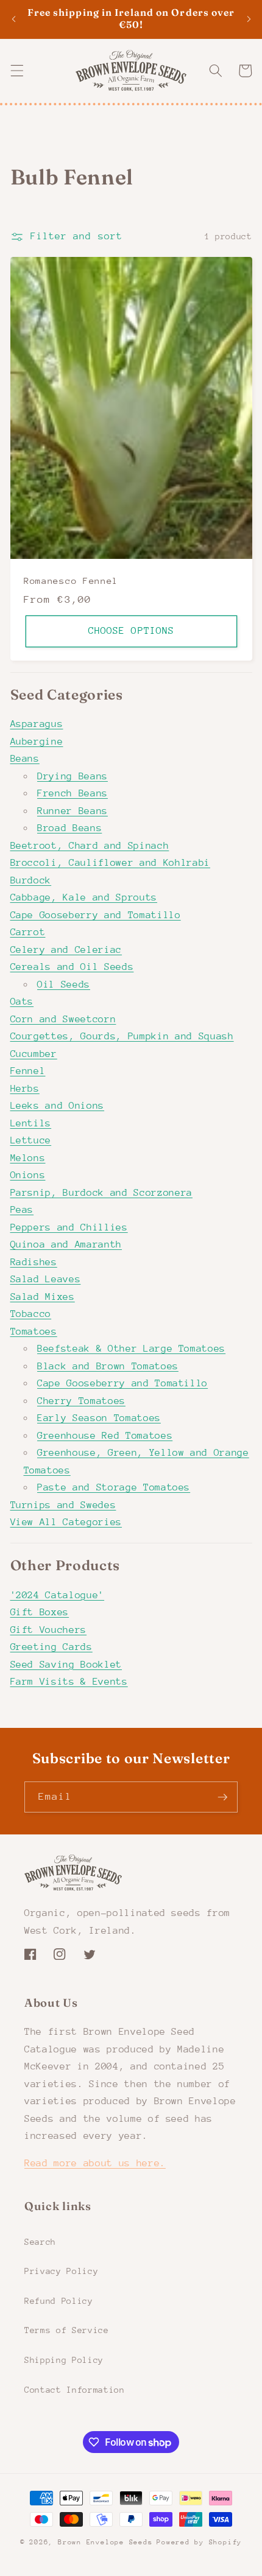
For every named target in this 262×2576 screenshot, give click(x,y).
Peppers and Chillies (69, 1227)
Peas (22, 1210)
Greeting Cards (51, 1647)
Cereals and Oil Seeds (72, 967)
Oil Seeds (64, 984)
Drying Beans (73, 776)
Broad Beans (69, 828)
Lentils (31, 1123)
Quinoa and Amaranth (66, 1244)
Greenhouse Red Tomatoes (105, 1436)
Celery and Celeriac (66, 950)
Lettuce (31, 1140)
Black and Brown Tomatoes (108, 1366)
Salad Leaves (46, 1279)
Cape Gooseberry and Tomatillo (96, 915)
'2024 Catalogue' (58, 1595)
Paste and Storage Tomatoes (114, 1487)
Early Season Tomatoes (99, 1418)
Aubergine (37, 742)
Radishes (34, 1262)
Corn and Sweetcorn (63, 1019)
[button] (16, 71)
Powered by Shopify (199, 2542)
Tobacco (31, 1314)
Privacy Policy (61, 2271)
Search (40, 2242)
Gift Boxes (40, 1612)
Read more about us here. (95, 2163)
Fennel (28, 1071)
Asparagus (37, 724)
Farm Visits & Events (69, 1682)
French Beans (73, 793)
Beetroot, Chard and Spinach (90, 846)
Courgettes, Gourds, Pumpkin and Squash (122, 1036)
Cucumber (34, 1054)
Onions (28, 1175)
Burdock (31, 880)
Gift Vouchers (49, 1630)
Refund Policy (59, 2301)
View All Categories (66, 1522)
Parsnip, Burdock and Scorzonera (101, 1193)
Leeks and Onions (58, 1106)
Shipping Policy (64, 2360)
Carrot (28, 932)
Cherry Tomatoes (81, 1401)
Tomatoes (34, 1332)
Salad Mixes (43, 1297)
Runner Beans (73, 811)
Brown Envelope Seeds (105, 2542)
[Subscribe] (222, 1797)
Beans (25, 759)
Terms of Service (67, 2330)
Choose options (131, 631)
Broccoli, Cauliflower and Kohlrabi (110, 863)
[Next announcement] (249, 19)
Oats (22, 1002)
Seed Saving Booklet (66, 1665)
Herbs (25, 1089)
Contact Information (75, 2390)
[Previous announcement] (13, 19)
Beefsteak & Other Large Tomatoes (131, 1349)
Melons (28, 1158)
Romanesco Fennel (71, 580)
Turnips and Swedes (63, 1505)
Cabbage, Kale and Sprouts (84, 897)
